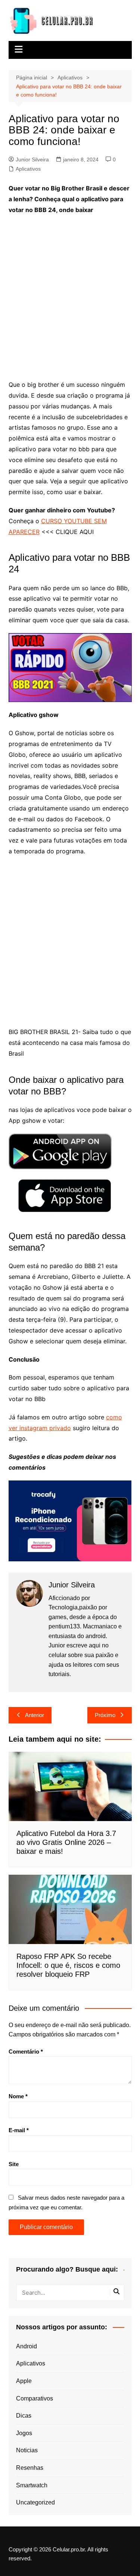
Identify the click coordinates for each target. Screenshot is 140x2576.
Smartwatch (32, 2485)
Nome (18, 2096)
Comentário (26, 2052)
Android (27, 2346)
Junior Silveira (32, 159)
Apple (24, 2381)
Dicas (24, 2416)
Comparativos (35, 2398)
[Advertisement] (70, 293)
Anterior (35, 1715)
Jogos (24, 2433)
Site (14, 2164)
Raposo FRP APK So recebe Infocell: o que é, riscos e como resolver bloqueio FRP (68, 1965)
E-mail (19, 2130)
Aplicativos (28, 169)
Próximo (105, 1715)
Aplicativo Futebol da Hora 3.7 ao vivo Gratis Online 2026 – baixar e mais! (66, 1842)
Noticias (27, 2450)
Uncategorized (35, 2502)
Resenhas (30, 2468)
